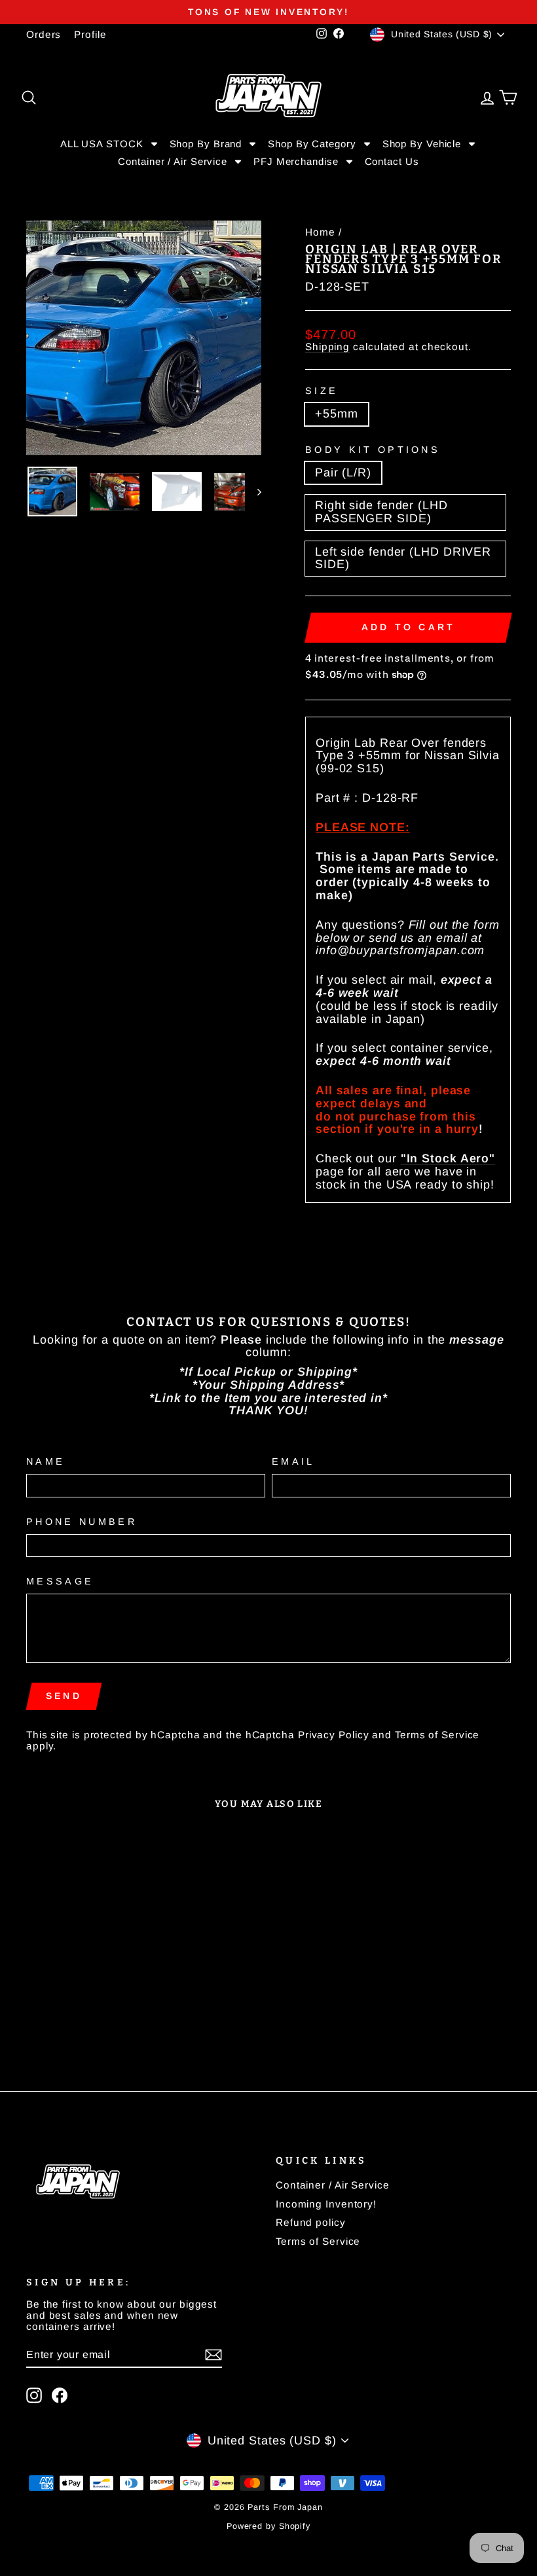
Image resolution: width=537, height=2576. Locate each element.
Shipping (327, 347)
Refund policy (311, 2222)
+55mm (337, 414)
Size (322, 391)
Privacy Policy (334, 1735)
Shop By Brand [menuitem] (206, 144)
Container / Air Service (333, 2185)
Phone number (82, 1522)
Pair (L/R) (343, 473)
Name (46, 1462)
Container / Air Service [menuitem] (173, 161)
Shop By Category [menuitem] (312, 144)
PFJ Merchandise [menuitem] (296, 161)
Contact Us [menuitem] (392, 162)
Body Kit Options (373, 450)
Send (64, 1696)
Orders (44, 34)
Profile (90, 34)
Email (293, 1462)
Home (320, 232)
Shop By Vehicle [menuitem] (422, 144)
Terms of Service (437, 1735)
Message (60, 1582)
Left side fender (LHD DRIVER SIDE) (403, 558)
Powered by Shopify (268, 2526)
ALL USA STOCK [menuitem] (102, 144)
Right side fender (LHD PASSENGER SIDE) (381, 512)
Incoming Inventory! (326, 2204)
